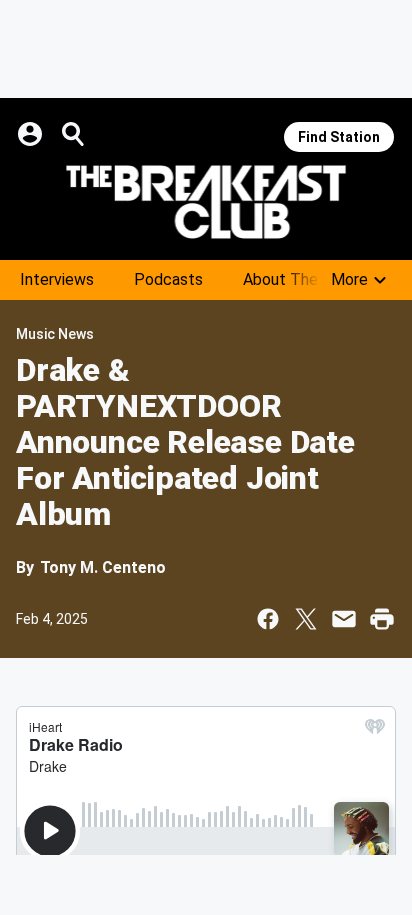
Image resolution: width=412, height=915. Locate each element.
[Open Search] (74, 134)
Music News (55, 334)
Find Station (339, 137)
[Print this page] (382, 619)
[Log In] (32, 134)
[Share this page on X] (306, 619)
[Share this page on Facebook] (268, 619)
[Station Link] (206, 202)
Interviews (57, 279)
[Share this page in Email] (344, 619)
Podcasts (168, 279)
